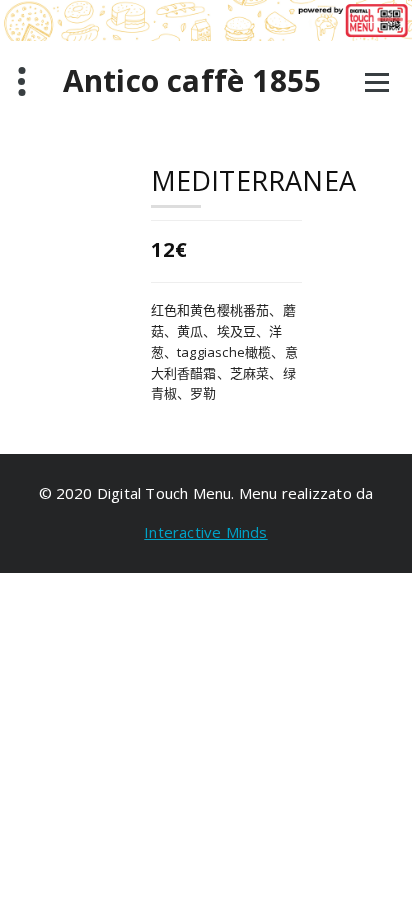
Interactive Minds (205, 532)
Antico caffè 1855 (192, 81)
